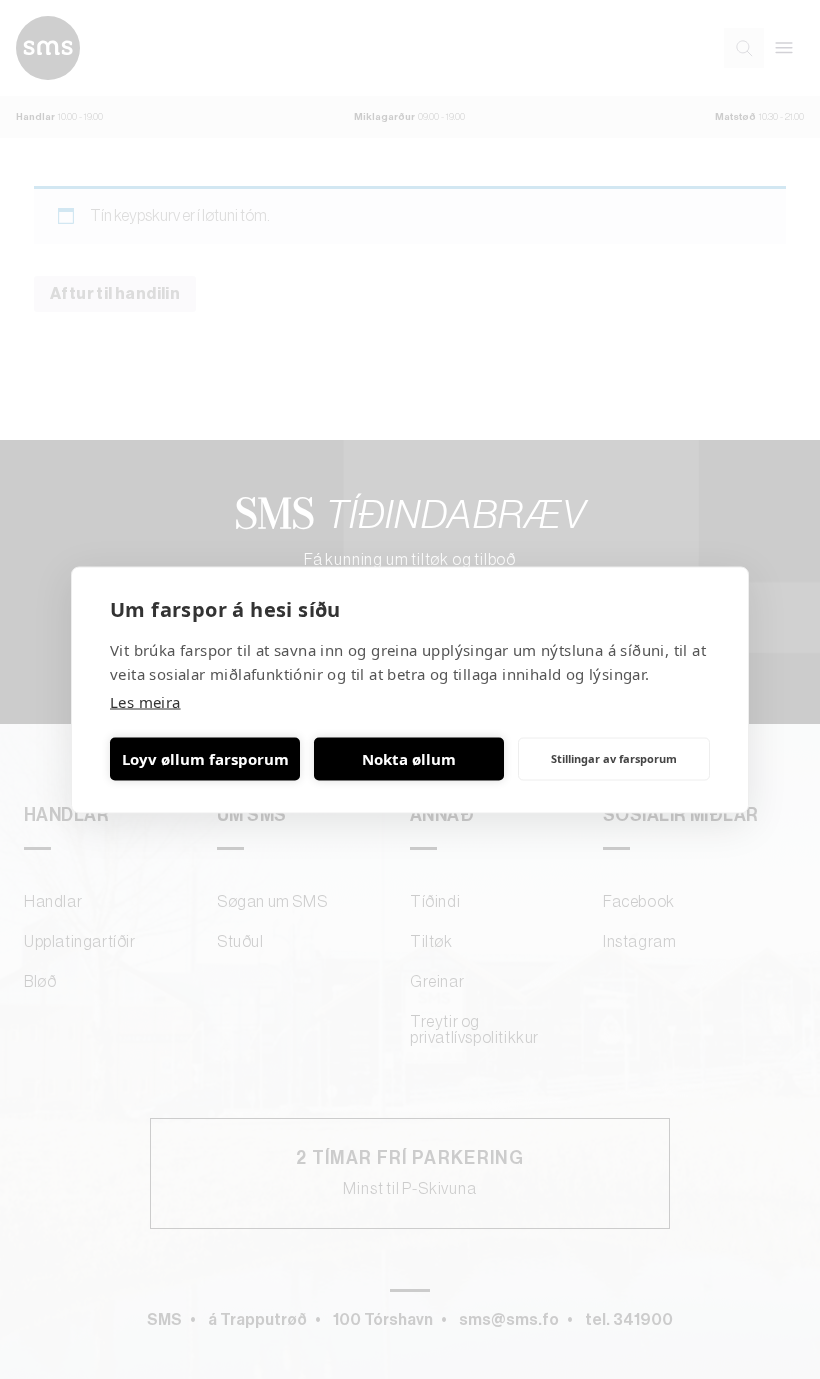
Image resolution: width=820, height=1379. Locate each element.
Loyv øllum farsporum (205, 759)
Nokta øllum (409, 759)
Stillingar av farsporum (614, 758)
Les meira (145, 701)
